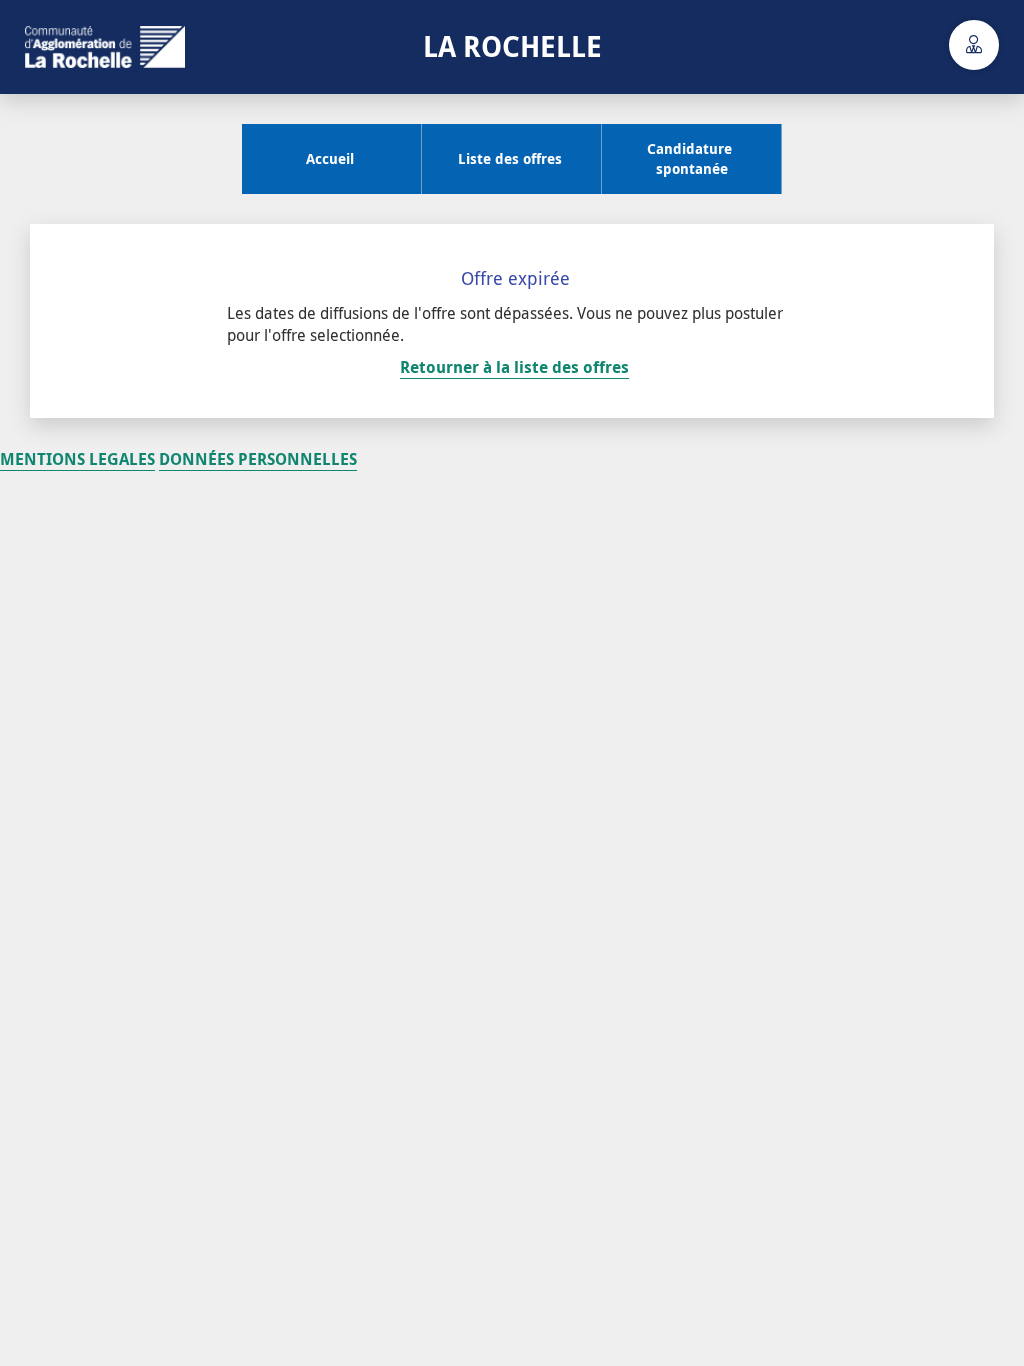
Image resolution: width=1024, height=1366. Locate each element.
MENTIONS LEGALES (77, 459)
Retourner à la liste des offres (514, 367)
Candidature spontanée (685, 158)
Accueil (326, 158)
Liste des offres (506, 158)
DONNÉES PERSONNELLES (258, 459)
